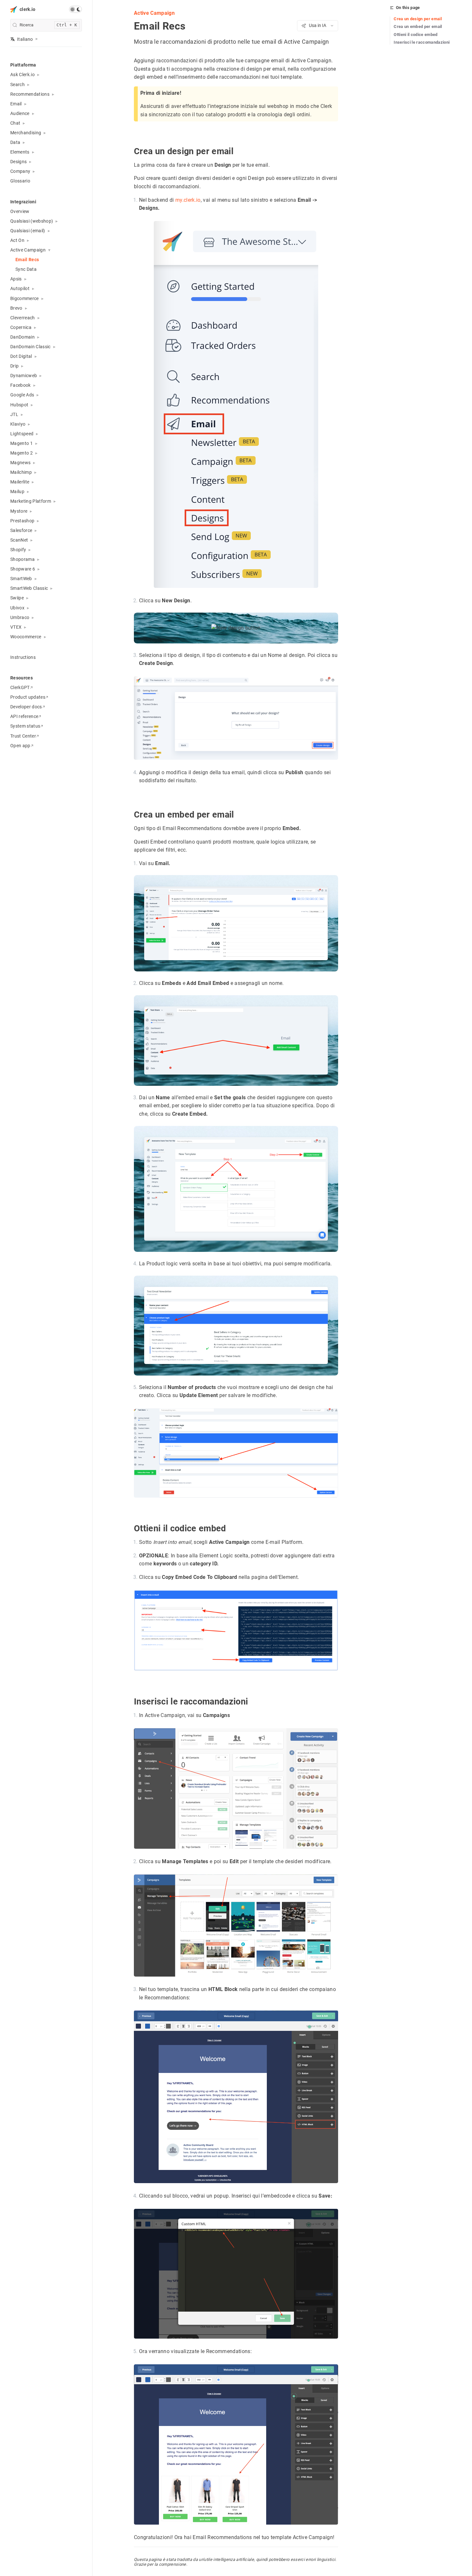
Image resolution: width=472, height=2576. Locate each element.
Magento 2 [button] (22, 453)
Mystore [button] (19, 511)
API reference (24, 716)
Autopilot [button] (20, 288)
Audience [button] (20, 113)
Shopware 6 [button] (23, 569)
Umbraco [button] (20, 617)
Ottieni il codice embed (416, 35)
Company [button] (20, 171)
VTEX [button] (16, 627)
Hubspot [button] (19, 405)
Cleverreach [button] (23, 318)
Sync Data (26, 269)
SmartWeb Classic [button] (29, 588)
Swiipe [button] (17, 598)
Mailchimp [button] (21, 472)
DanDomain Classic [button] (31, 347)
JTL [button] (14, 414)
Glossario (20, 181)
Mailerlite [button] (20, 482)
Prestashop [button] (22, 521)
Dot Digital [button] (21, 356)
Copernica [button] (21, 327)
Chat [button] (15, 123)
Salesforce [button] (21, 530)
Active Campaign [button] (28, 250)
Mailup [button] (17, 491)
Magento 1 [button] (22, 443)
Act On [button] (17, 240)
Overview (20, 211)
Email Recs (27, 260)
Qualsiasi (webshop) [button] (32, 221)
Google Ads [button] (22, 395)
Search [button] (17, 84)
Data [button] (15, 142)
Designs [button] (18, 162)
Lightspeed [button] (22, 434)
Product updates (28, 697)
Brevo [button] (16, 308)
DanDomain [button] (22, 337)
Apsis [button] (16, 279)
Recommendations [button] (30, 94)
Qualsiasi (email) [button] (28, 231)
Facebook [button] (21, 385)
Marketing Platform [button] (31, 501)
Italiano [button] (25, 39)
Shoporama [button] (22, 559)
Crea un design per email (418, 19)
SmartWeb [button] (21, 579)
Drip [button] (14, 366)
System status (25, 726)
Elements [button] (20, 152)
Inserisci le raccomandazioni (422, 42)
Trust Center (23, 736)
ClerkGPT (20, 687)
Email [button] (16, 104)
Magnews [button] (20, 463)
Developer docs (26, 707)
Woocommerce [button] (26, 637)
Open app (20, 746)
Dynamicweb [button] (24, 376)
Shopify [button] (18, 550)
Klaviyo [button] (18, 424)
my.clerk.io (188, 200)
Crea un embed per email (418, 27)
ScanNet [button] (19, 540)
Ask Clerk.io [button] (22, 75)
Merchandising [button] (26, 133)
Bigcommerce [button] (25, 298)
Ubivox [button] (17, 608)
